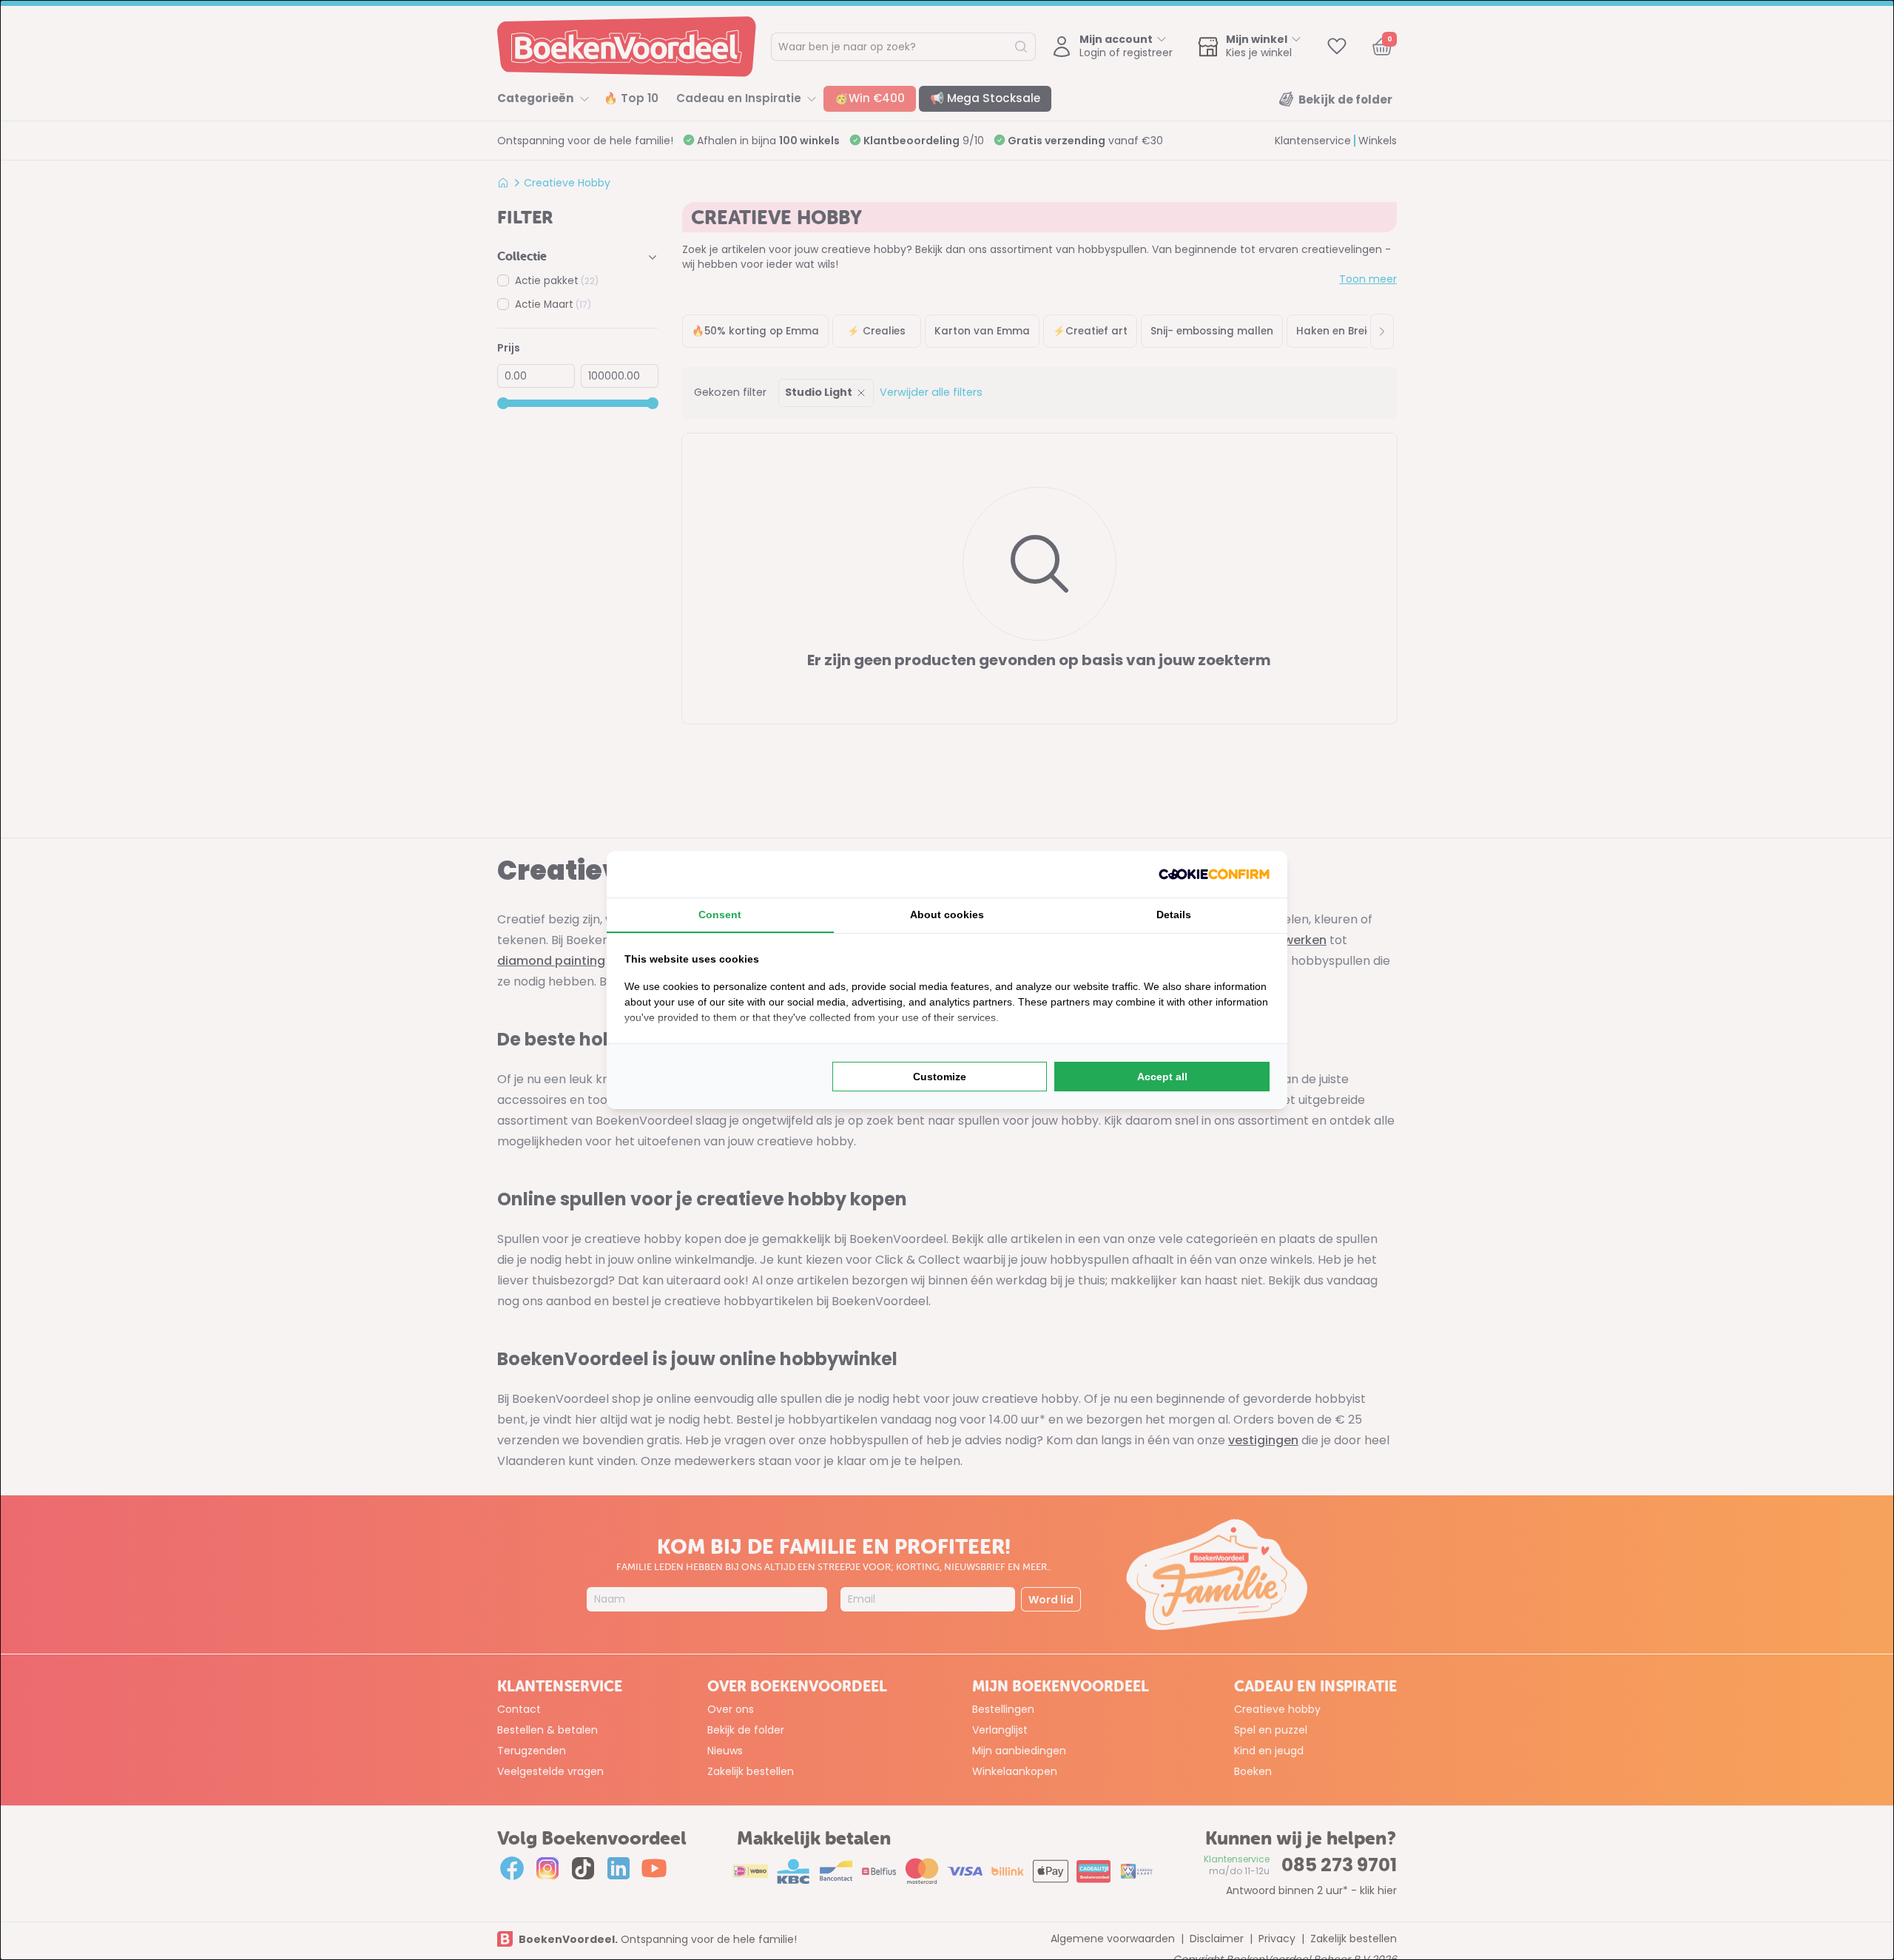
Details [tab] (1174, 915)
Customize (940, 1077)
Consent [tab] (720, 915)
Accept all (1162, 1077)
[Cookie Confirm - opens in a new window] (1214, 874)
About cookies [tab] (947, 915)
